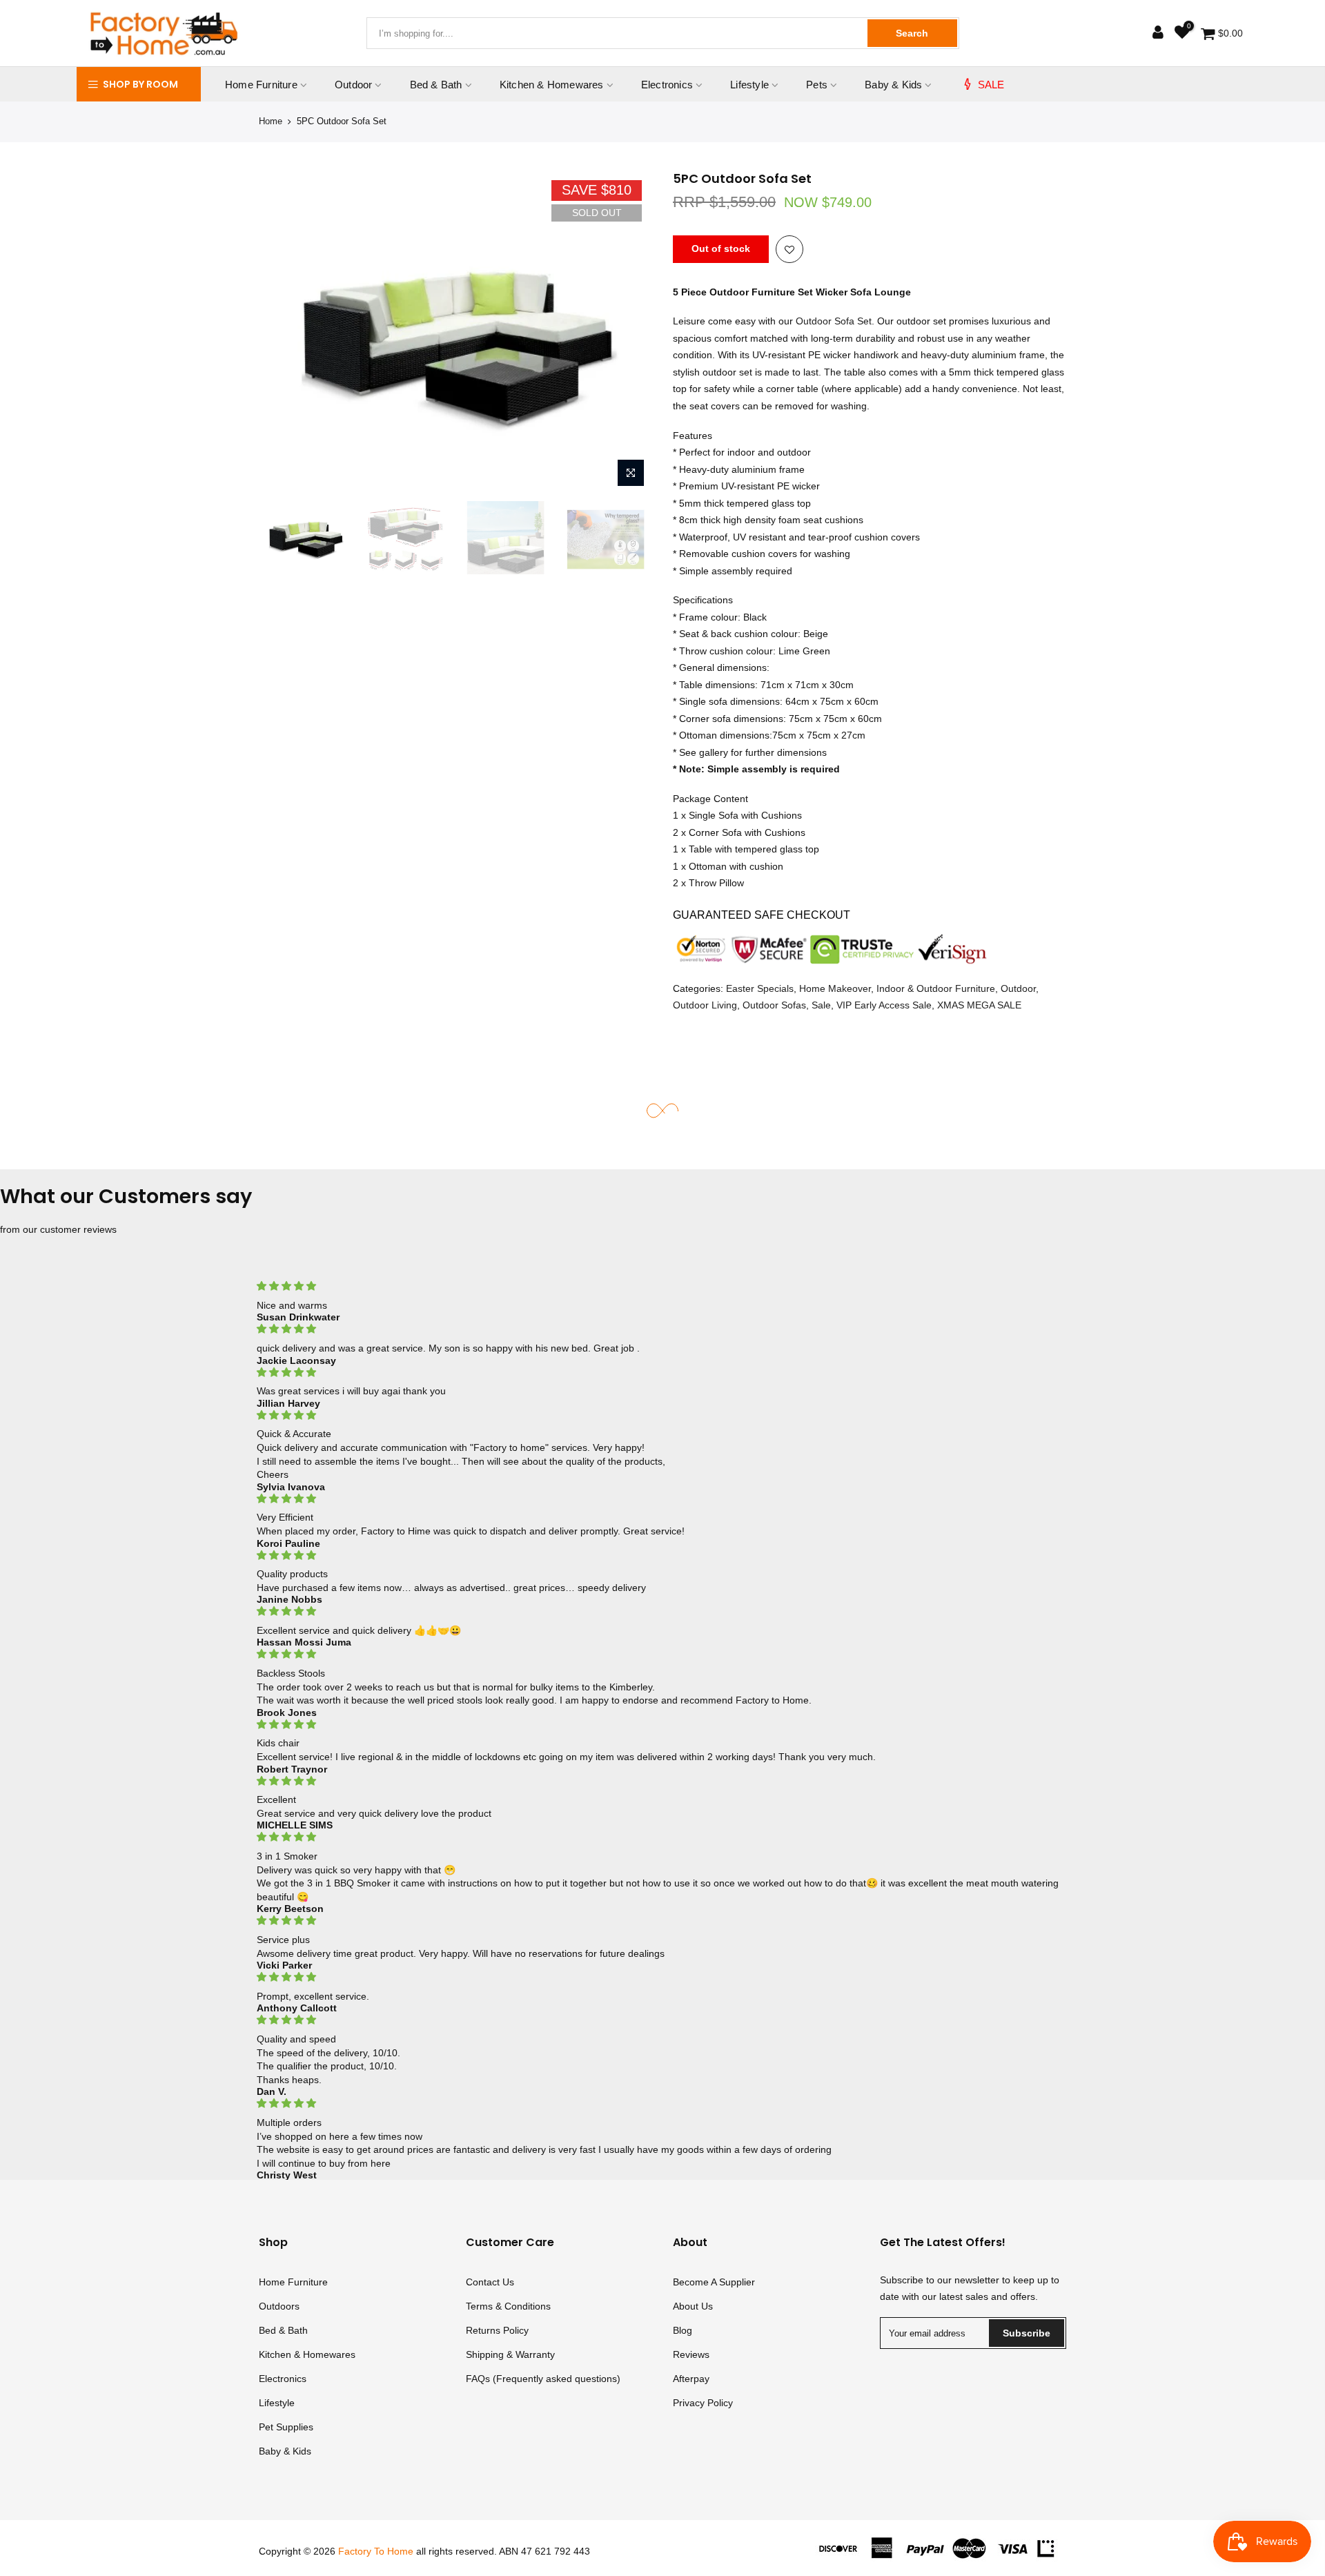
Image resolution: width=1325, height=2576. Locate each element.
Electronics (667, 85)
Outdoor (353, 85)
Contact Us (490, 2282)
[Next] (628, 332)
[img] (662, 1286)
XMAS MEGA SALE (979, 1005)
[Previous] (283, 332)
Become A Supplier (714, 2282)
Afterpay (691, 2379)
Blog (683, 2330)
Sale (821, 1005)
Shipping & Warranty (510, 2354)
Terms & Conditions (508, 2306)
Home (271, 121)
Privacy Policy (703, 2403)
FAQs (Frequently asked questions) (543, 2379)
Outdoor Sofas (774, 1005)
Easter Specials (760, 988)
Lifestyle (749, 85)
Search (912, 33)
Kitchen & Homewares (552, 85)
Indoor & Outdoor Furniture (936, 988)
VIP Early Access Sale (884, 1005)
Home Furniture (261, 85)
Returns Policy (497, 2330)
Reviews (691, 2354)
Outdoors (279, 2306)
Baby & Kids (893, 85)
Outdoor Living (705, 1005)
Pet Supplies (286, 2427)
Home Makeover (835, 988)
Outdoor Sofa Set (834, 321)
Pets (817, 85)
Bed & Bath (436, 85)
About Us (693, 2306)
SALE (991, 85)
